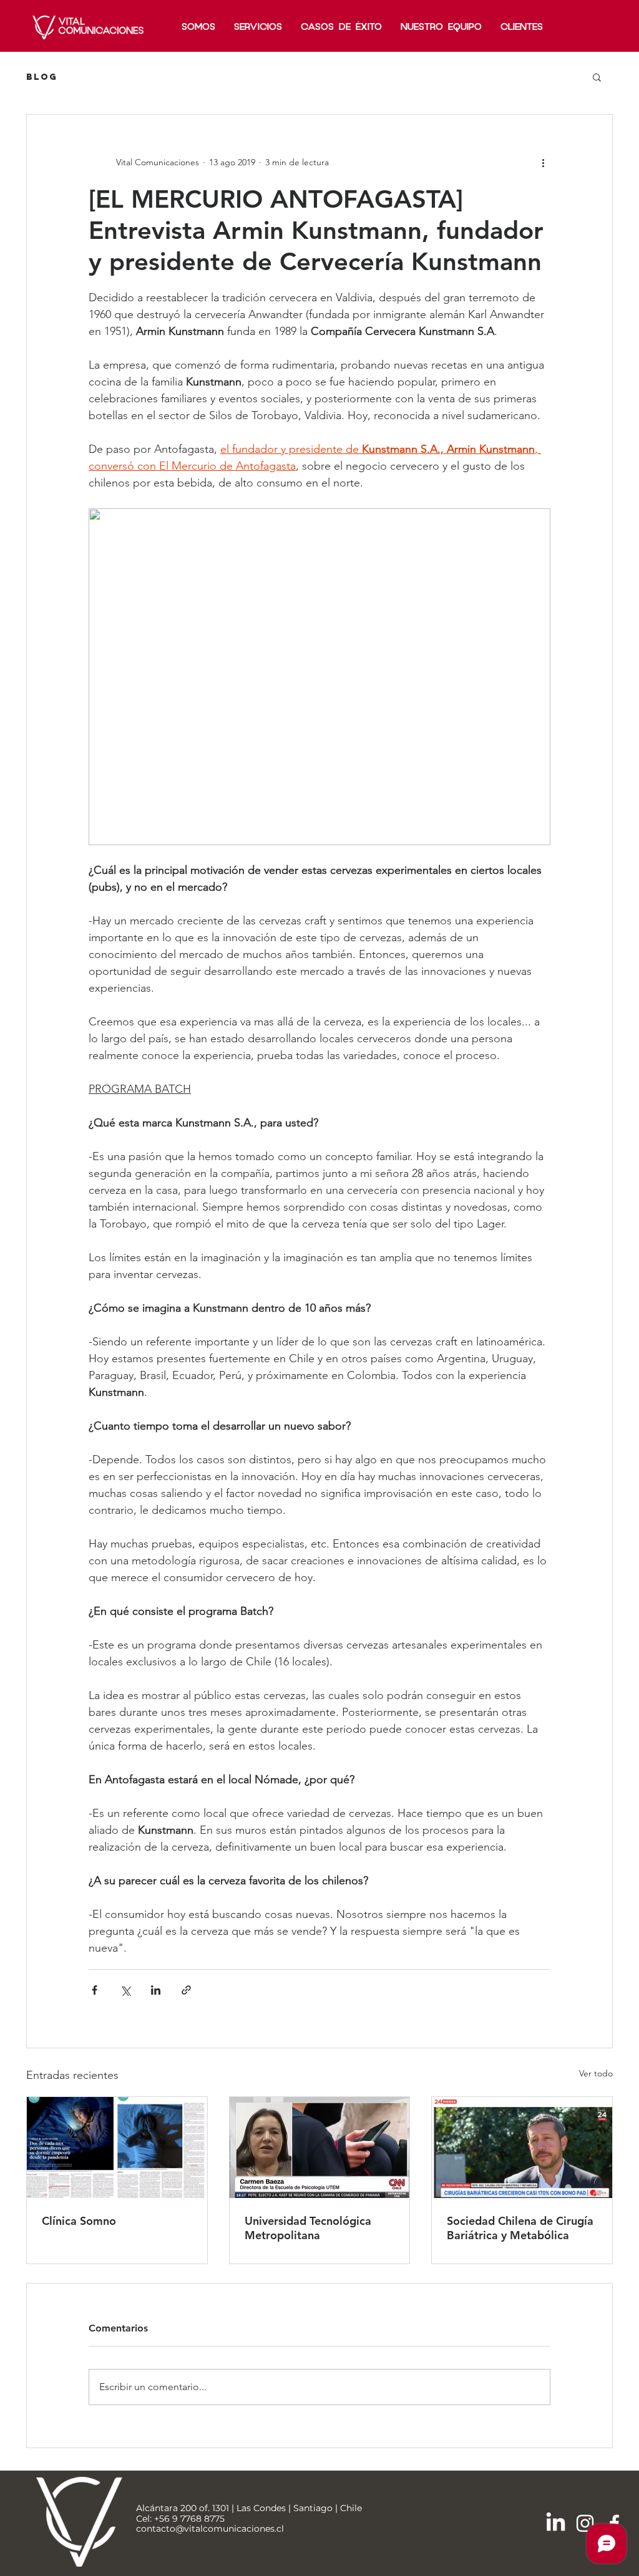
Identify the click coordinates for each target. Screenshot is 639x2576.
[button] (597, 77)
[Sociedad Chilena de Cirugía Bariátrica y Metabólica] (522, 2147)
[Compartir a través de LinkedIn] (156, 1990)
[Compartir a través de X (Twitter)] (125, 1990)
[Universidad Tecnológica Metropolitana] (320, 2147)
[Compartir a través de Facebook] (95, 1990)
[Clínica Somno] (117, 2147)
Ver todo (596, 2073)
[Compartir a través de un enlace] (186, 1990)
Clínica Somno (79, 2221)
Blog (42, 77)
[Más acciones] (543, 162)
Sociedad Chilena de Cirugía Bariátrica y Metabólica (520, 2228)
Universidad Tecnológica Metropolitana (308, 2228)
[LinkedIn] (556, 2523)
